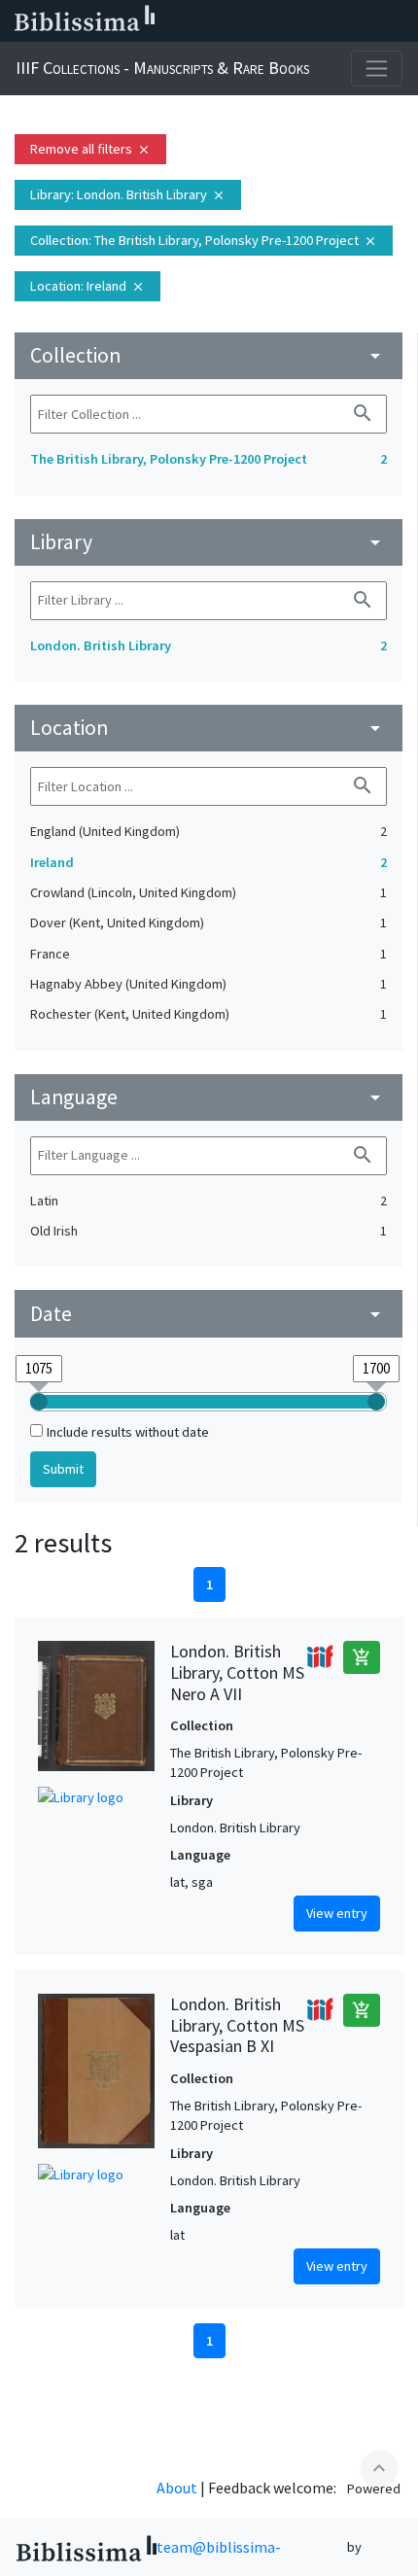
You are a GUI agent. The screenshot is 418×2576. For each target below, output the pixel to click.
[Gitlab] (399, 21)
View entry (337, 1913)
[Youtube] (336, 21)
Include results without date (128, 1432)
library (209, 542)
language (209, 1097)
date (209, 1314)
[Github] (367, 21)
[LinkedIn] (243, 21)
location (209, 728)
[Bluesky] (274, 21)
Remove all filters (90, 149)
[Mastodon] (305, 21)
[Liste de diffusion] (212, 21)
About (177, 2488)
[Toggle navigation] (377, 69)
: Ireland (87, 286)
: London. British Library (128, 194)
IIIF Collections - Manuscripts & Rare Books (162, 68)
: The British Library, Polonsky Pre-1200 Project (204, 240)
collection (209, 355)
